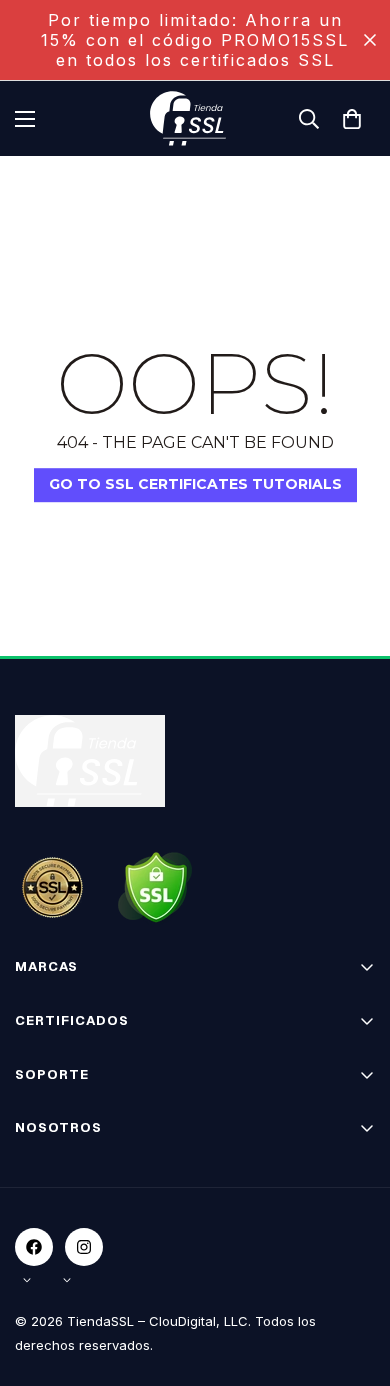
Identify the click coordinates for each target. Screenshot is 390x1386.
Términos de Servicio (85, 1199)
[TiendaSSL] (195, 118)
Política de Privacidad (86, 1234)
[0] (352, 119)
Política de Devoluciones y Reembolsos (146, 1269)
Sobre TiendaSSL (73, 1164)
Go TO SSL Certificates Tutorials (195, 484)
